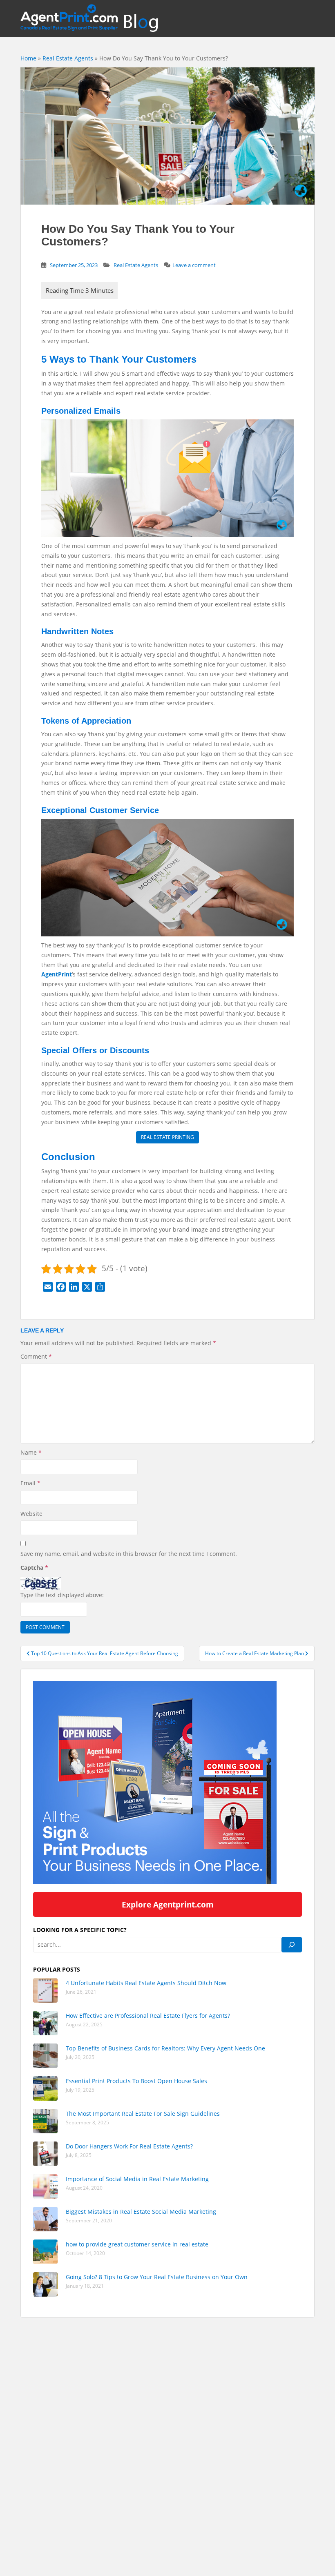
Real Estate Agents (68, 58)
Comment (36, 1356)
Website (31, 1514)
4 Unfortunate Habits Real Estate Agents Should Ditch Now (147, 1983)
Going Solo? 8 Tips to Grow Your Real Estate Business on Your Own (157, 2277)
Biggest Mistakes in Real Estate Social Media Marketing (141, 2212)
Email (30, 1483)
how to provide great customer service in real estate (137, 2244)
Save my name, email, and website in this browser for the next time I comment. (129, 1554)
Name (31, 1452)
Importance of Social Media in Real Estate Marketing (137, 2179)
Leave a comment (194, 265)
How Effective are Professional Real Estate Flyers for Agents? (148, 2016)
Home (28, 58)
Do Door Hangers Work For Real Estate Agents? (129, 2146)
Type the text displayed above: (62, 1595)
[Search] (292, 1945)
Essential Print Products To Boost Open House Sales (136, 2081)
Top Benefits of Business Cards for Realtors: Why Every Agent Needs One (165, 2048)
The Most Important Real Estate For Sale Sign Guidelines (143, 2114)
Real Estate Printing (167, 1137)
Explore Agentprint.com (168, 1904)
